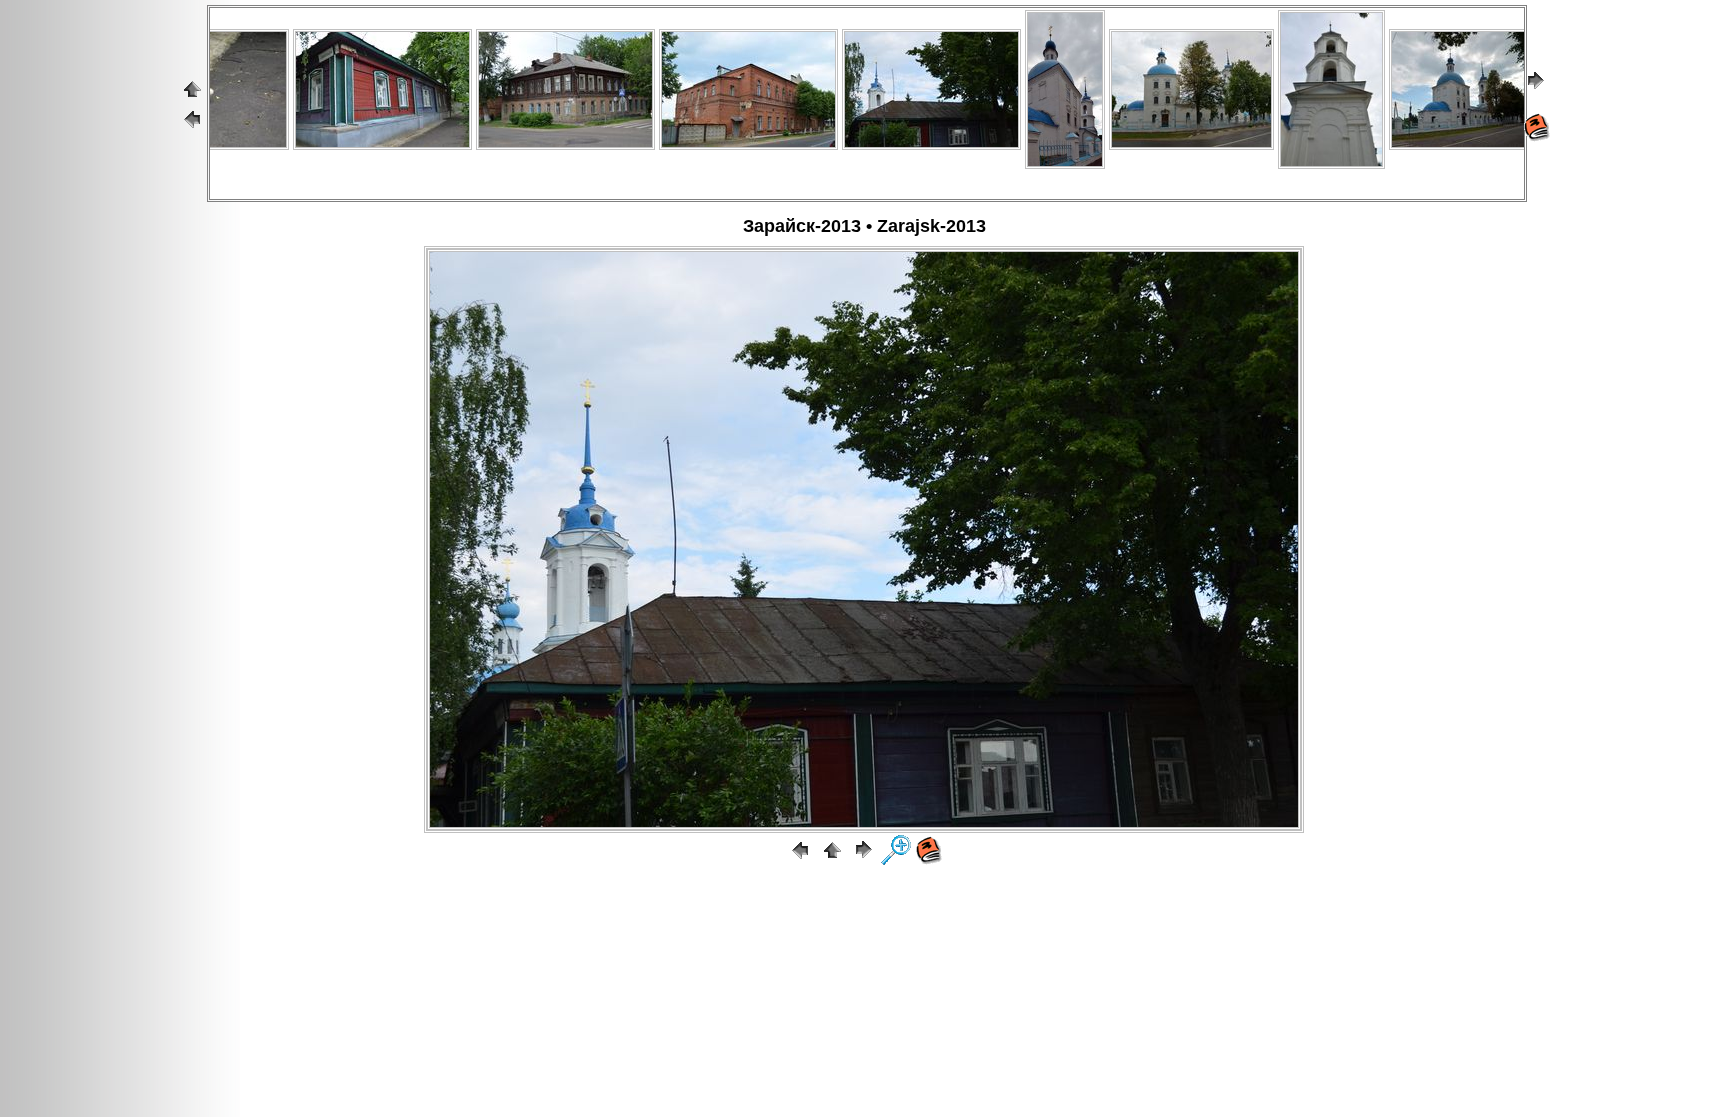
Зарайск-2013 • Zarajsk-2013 (864, 226)
